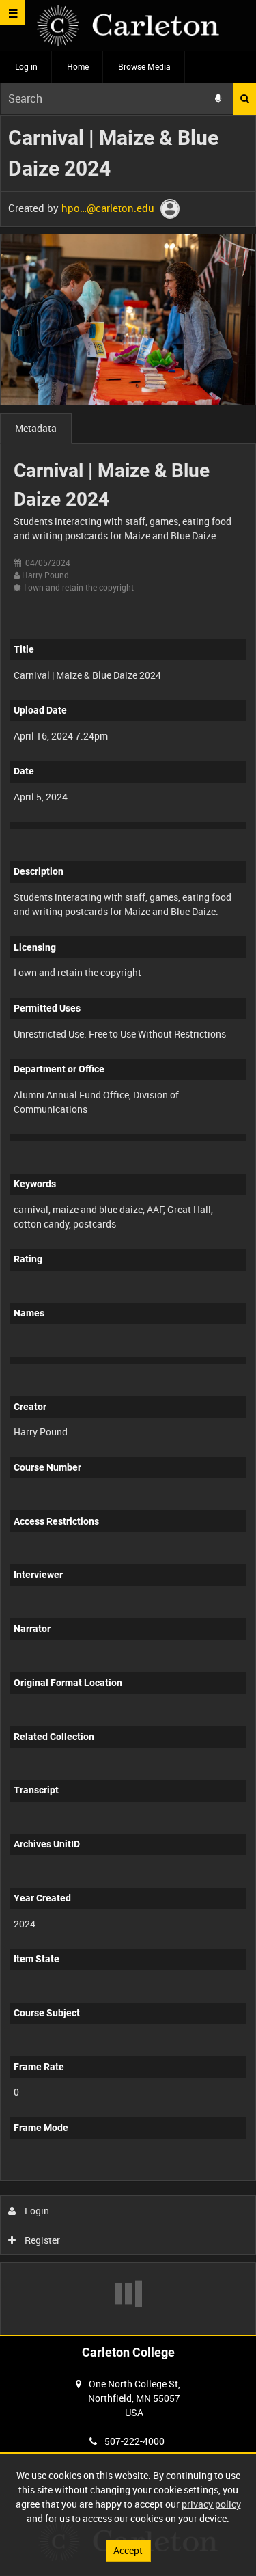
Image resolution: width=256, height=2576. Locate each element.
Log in (26, 66)
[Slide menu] (13, 13)
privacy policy (211, 2504)
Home (78, 66)
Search (244, 99)
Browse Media (144, 66)
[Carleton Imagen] (128, 26)
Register (41, 2240)
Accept (128, 2550)
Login (36, 2211)
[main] (128, 1225)
